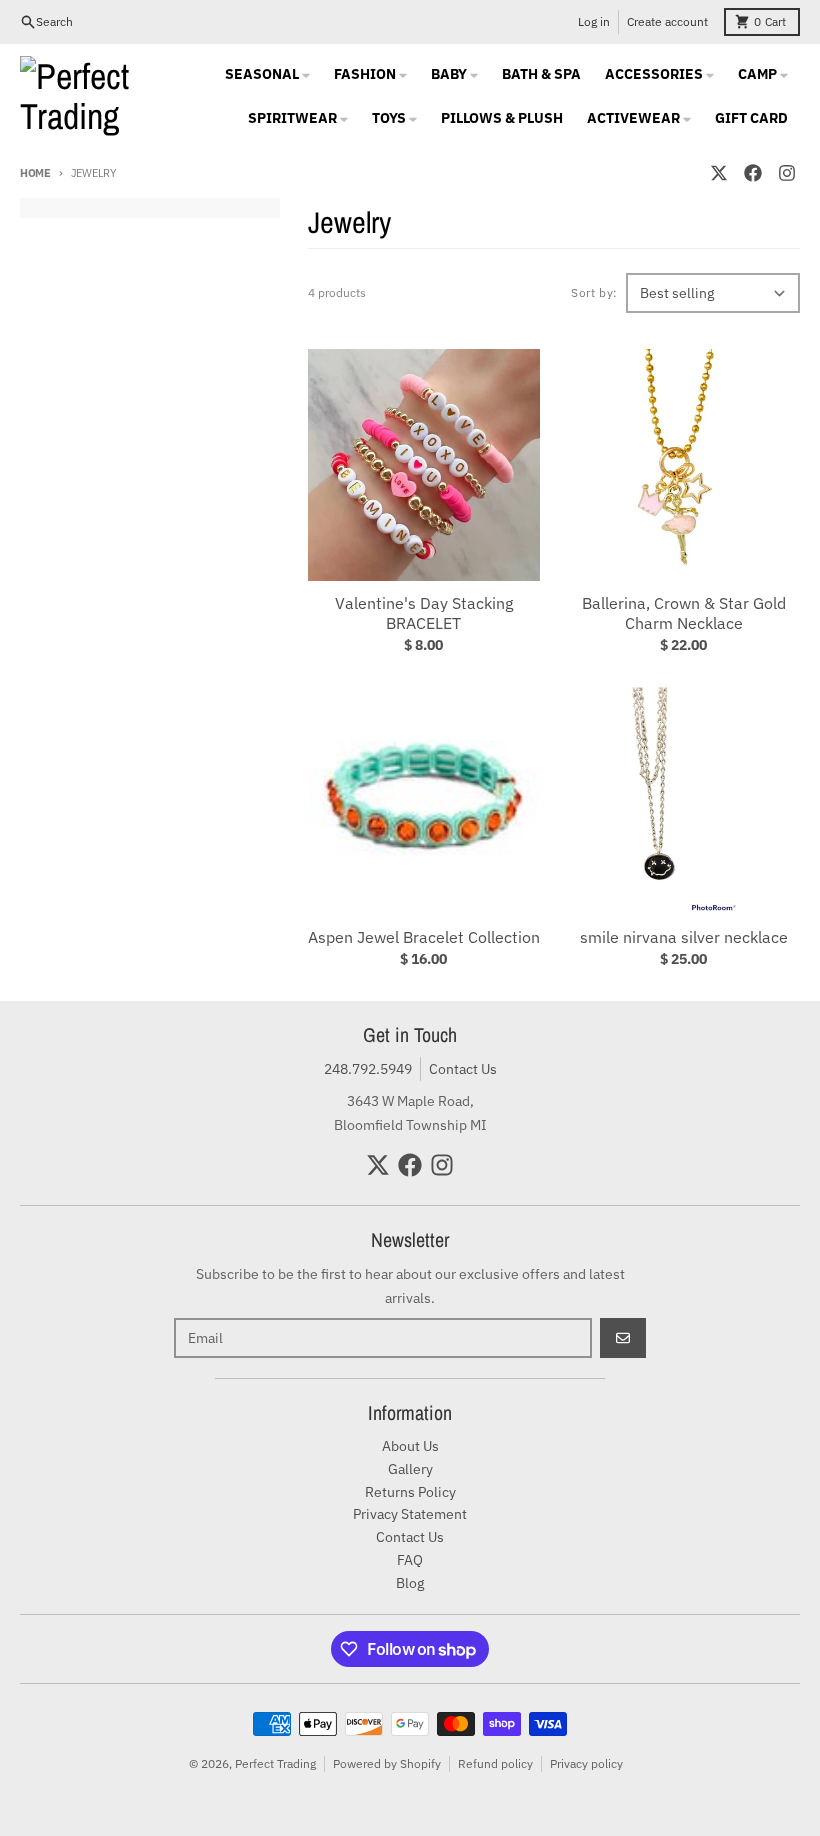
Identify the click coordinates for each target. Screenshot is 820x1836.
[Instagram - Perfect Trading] (787, 173)
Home (35, 173)
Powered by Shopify (387, 1763)
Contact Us (463, 1069)
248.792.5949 (368, 1069)
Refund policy (495, 1763)
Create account (667, 21)
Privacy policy (586, 1763)
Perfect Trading (275, 1763)
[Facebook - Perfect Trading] (753, 173)
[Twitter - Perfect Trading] (719, 173)
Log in (594, 21)
